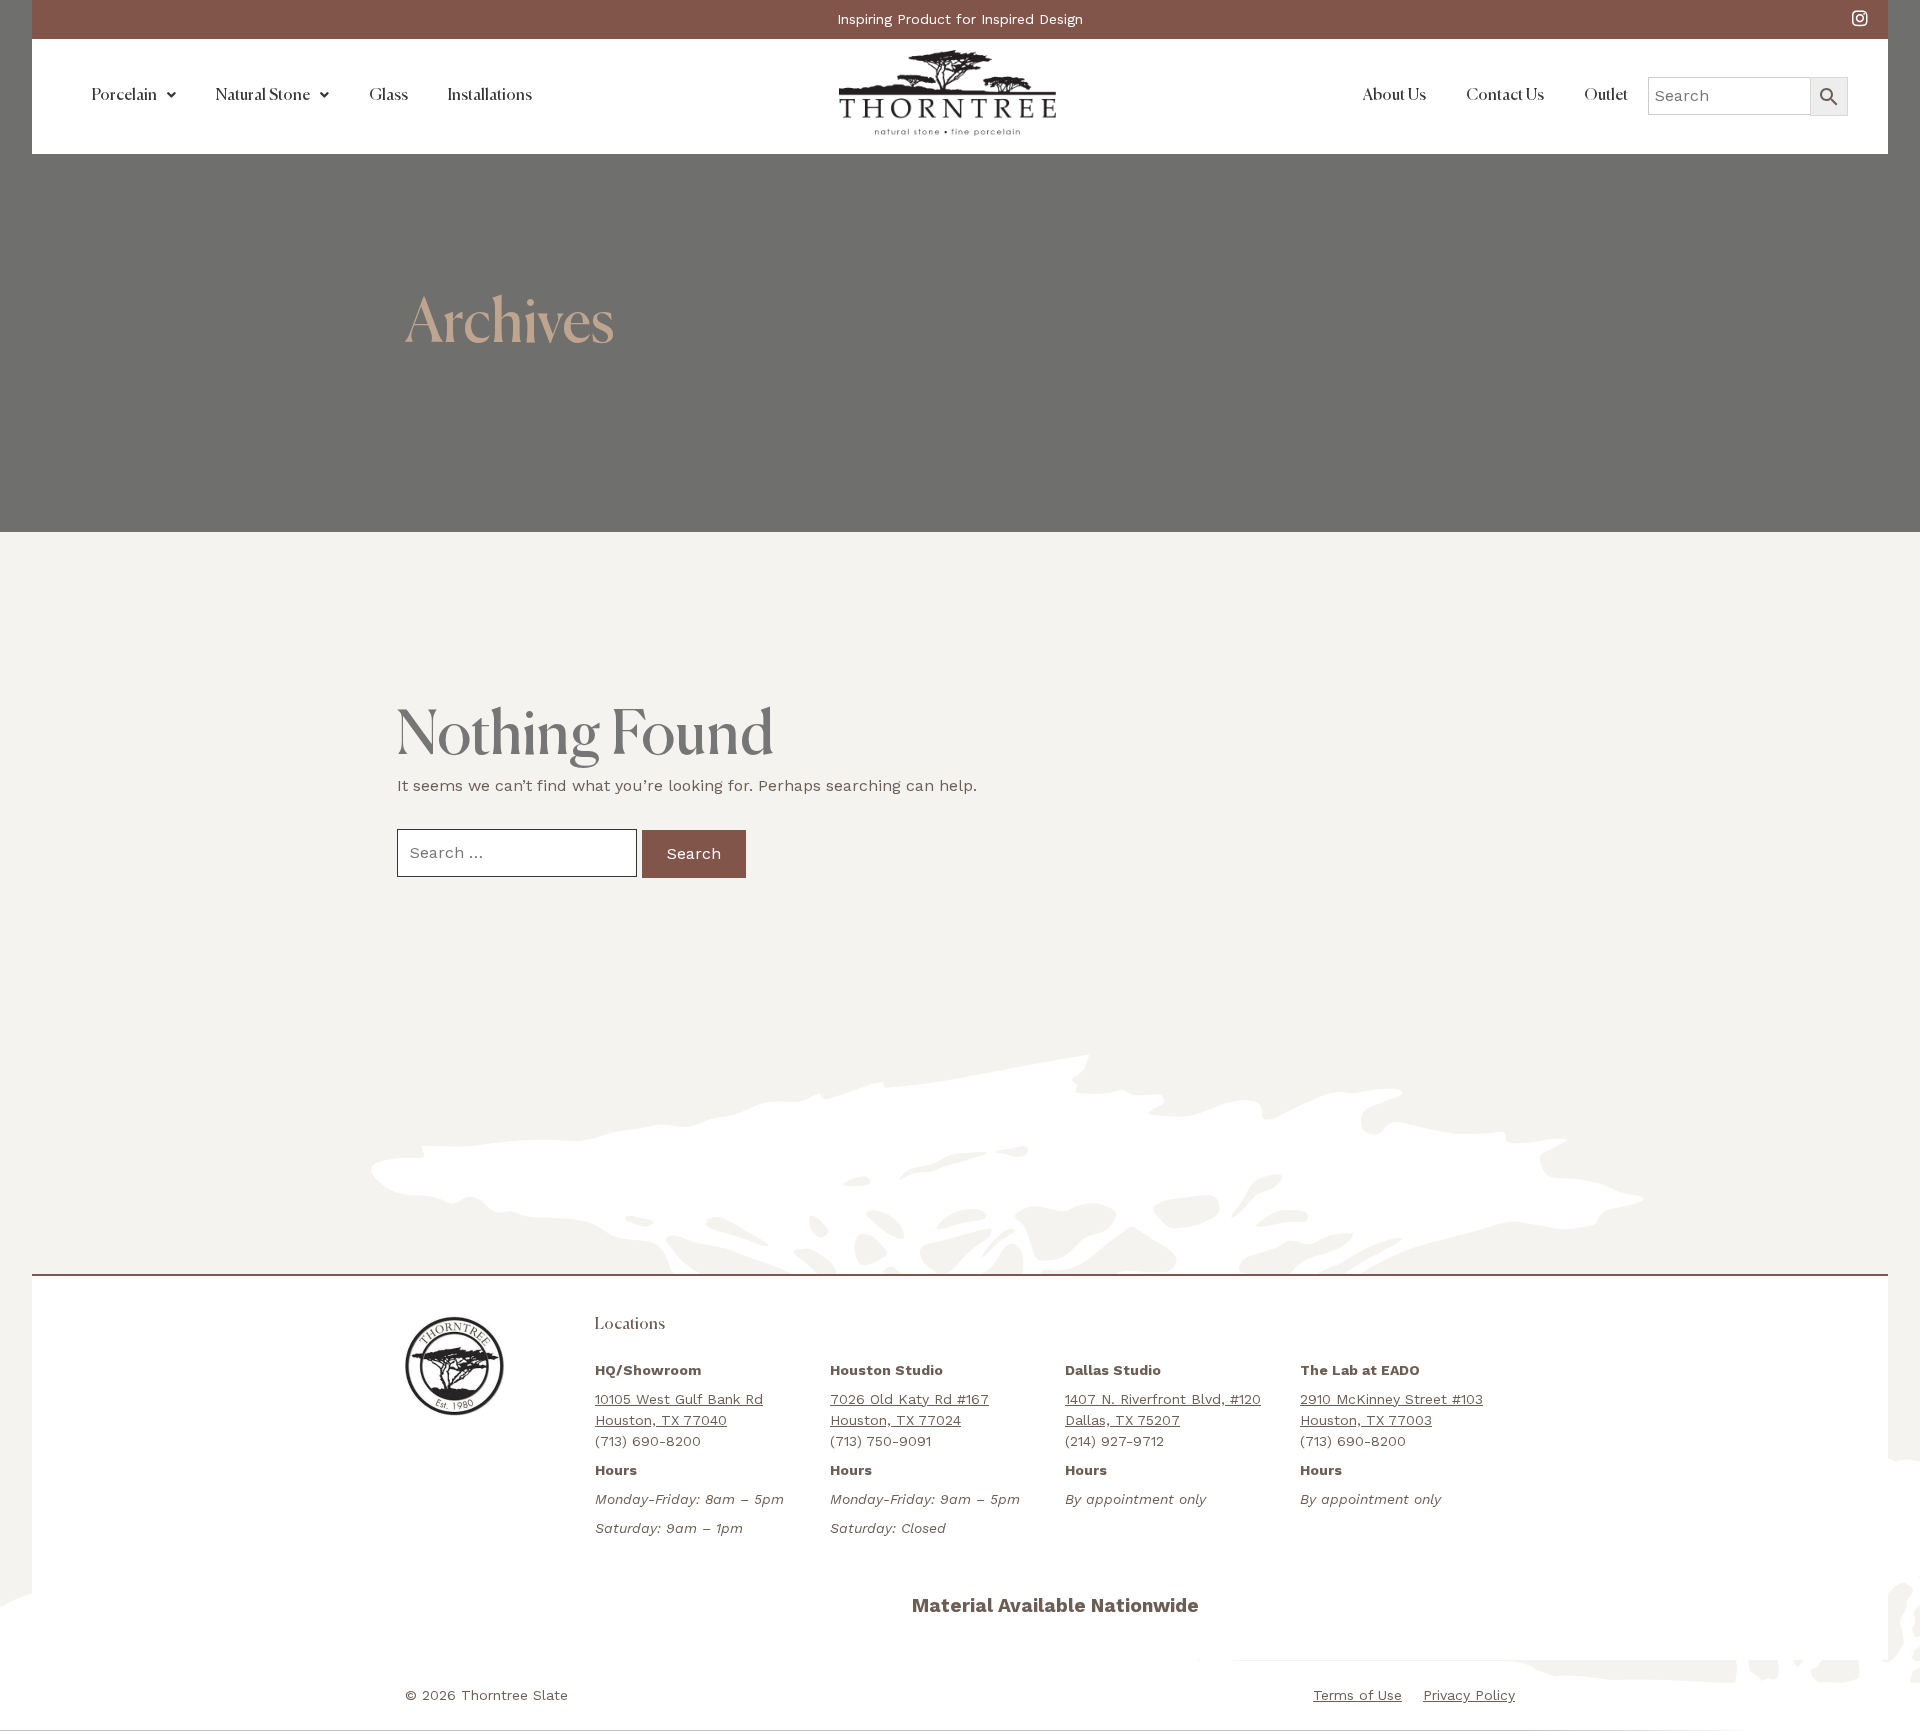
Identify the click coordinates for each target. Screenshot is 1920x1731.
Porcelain (124, 96)
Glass (388, 96)
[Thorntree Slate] (947, 91)
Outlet (1606, 96)
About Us (1394, 96)
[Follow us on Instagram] (1860, 17)
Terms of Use (1357, 1695)
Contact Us (1505, 96)
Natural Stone (263, 96)
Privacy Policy (1469, 1695)
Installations (490, 96)
